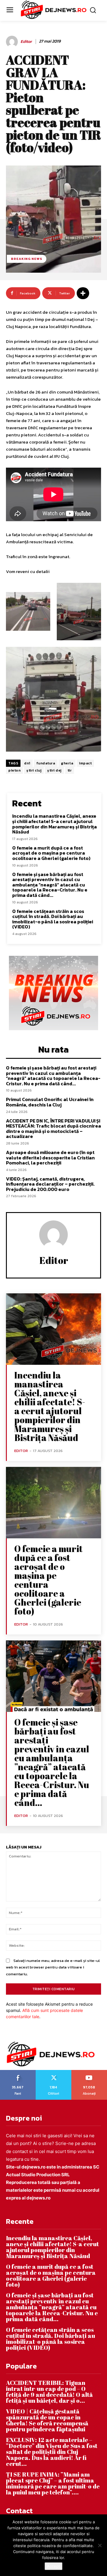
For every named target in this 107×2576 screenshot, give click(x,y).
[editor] (13, 42)
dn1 (27, 763)
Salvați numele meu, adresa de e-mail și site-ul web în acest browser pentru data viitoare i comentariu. (53, 1967)
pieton (14, 770)
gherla (67, 763)
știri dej (54, 770)
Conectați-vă (53, 2072)
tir (70, 770)
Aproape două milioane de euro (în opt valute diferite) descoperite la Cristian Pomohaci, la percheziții (50, 1157)
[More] (83, 293)
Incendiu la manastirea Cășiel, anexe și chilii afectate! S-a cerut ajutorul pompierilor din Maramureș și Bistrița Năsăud (55, 824)
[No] (100, 2545)
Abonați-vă (89, 2072)
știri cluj (34, 770)
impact (85, 763)
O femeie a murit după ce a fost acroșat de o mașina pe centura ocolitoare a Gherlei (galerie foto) (51, 853)
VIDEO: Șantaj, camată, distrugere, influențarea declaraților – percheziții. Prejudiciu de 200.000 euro (50, 1184)
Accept (53, 2566)
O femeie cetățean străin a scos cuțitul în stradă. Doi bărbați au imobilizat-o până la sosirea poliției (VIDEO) (53, 919)
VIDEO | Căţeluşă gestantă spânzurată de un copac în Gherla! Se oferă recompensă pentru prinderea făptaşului (47, 2420)
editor (26, 42)
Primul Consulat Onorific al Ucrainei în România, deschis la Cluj (50, 1102)
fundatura (46, 763)
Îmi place (18, 2072)
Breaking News (27, 259)
